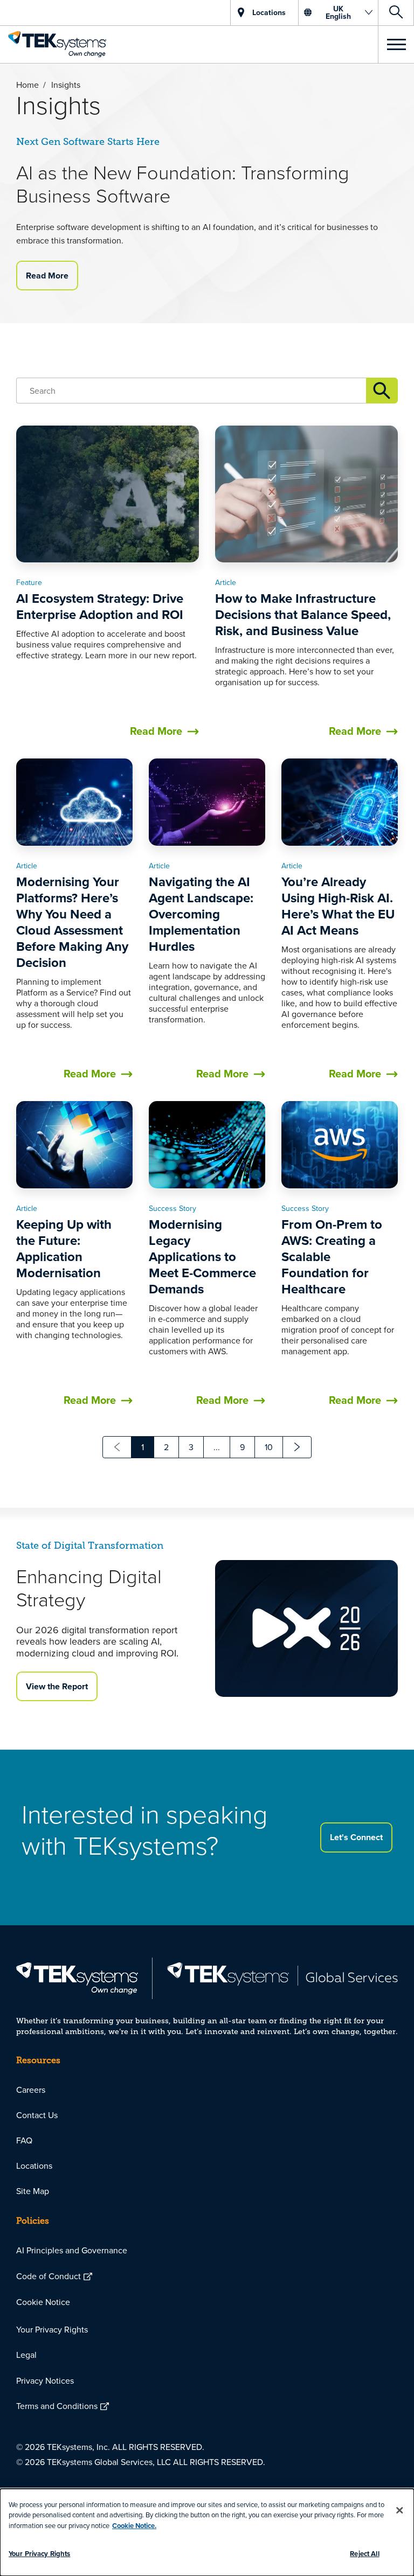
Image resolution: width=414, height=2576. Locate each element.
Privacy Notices (45, 2380)
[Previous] (117, 1447)
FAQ (24, 2140)
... (217, 1447)
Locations (34, 2166)
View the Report (57, 1686)
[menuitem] (207, 2090)
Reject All (364, 2554)
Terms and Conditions (57, 2406)
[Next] (297, 1447)
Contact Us (37, 2115)
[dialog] (207, 2532)
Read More (47, 276)
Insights (382, 391)
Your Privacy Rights (52, 2329)
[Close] (399, 2510)
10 (269, 1447)
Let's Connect (356, 1837)
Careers (31, 2090)
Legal (26, 2355)
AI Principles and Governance (72, 2250)
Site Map (33, 2191)
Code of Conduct (49, 2276)
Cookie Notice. (134, 2526)
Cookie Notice (43, 2302)
